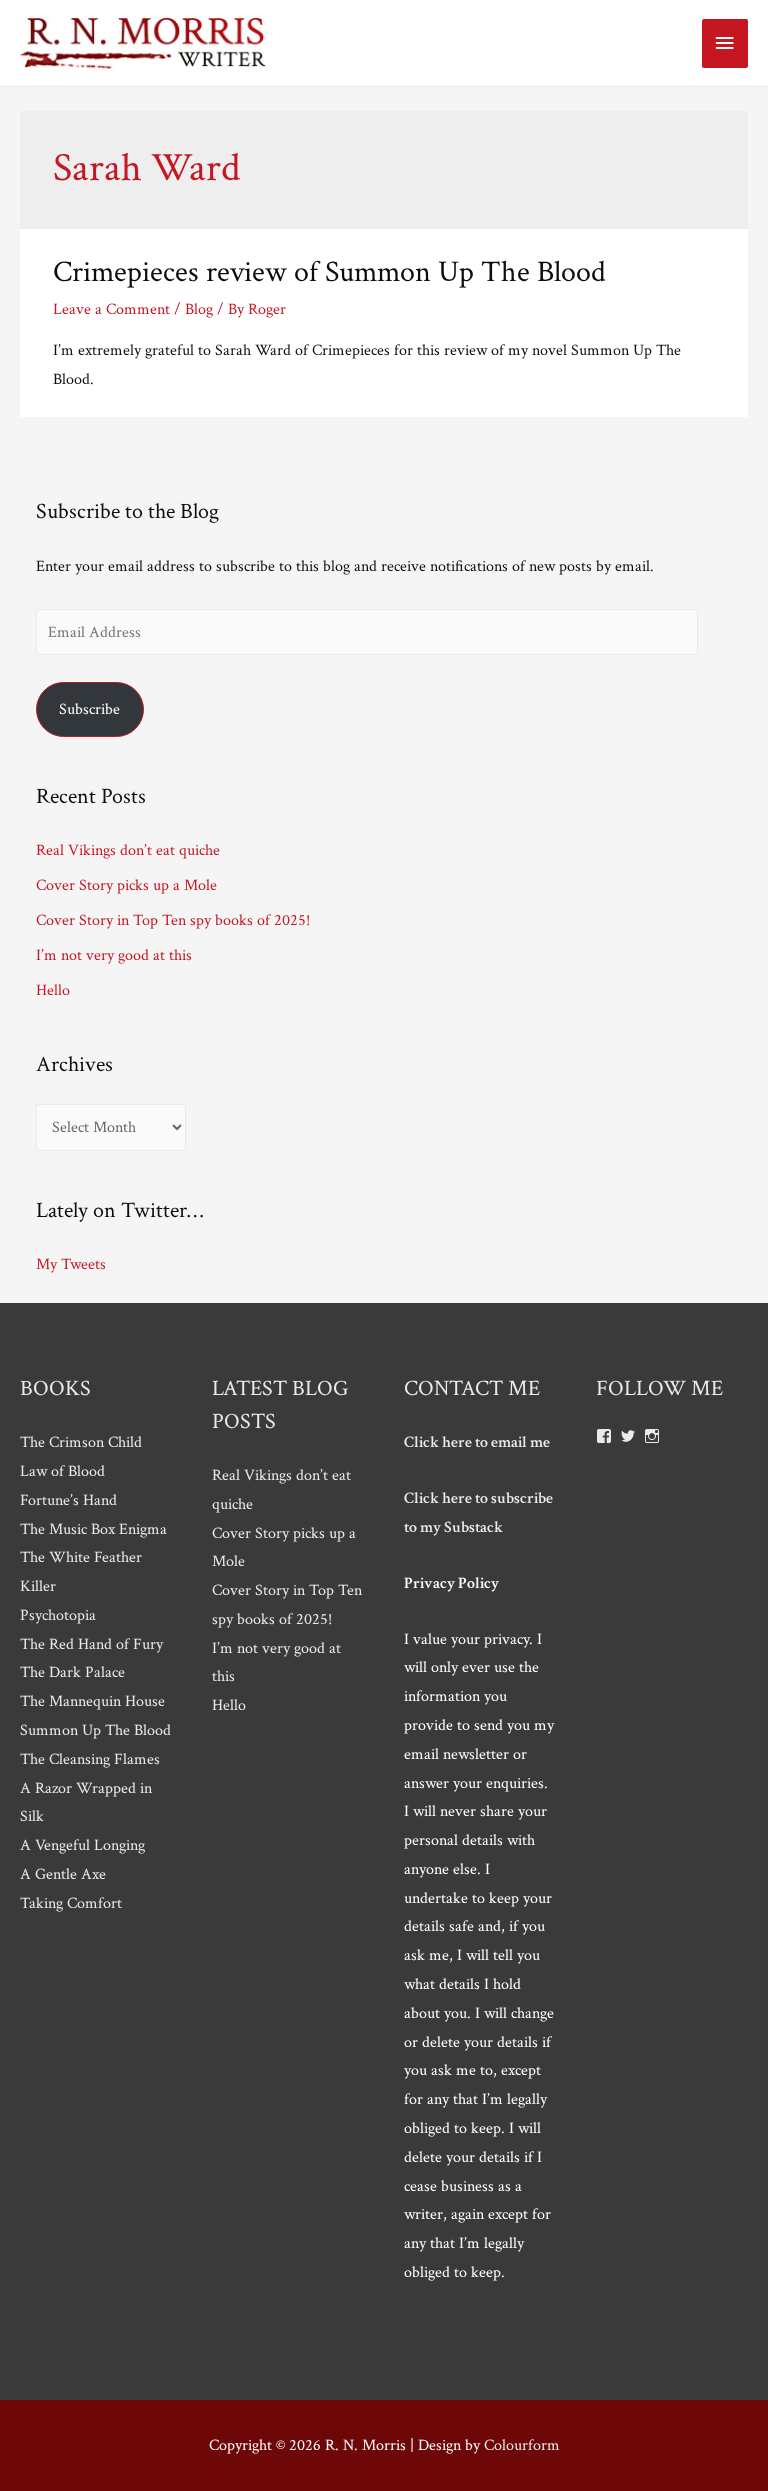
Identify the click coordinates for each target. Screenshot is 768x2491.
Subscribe (89, 709)
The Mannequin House (92, 1701)
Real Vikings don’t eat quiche (128, 850)
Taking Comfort (71, 1903)
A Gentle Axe (63, 1874)
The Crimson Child (81, 1442)
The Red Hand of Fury (91, 1644)
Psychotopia (58, 1615)
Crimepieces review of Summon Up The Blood (329, 272)
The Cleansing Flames (90, 1759)
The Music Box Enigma (93, 1529)
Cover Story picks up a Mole (126, 885)
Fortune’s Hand (68, 1500)
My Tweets (71, 1264)
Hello (53, 990)
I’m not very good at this (114, 955)
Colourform (522, 2445)
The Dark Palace (72, 1672)
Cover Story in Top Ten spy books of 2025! (173, 920)
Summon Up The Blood (95, 1730)
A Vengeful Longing (82, 1845)
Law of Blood (62, 1471)
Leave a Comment (111, 309)
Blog (199, 309)
